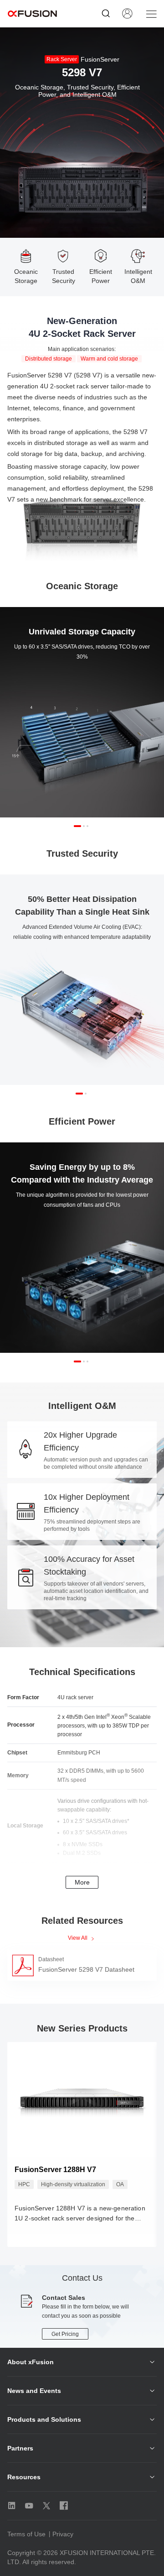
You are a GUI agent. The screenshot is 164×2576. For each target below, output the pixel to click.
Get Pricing (65, 2334)
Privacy (63, 2534)
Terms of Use (26, 2534)
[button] (77, 826)
